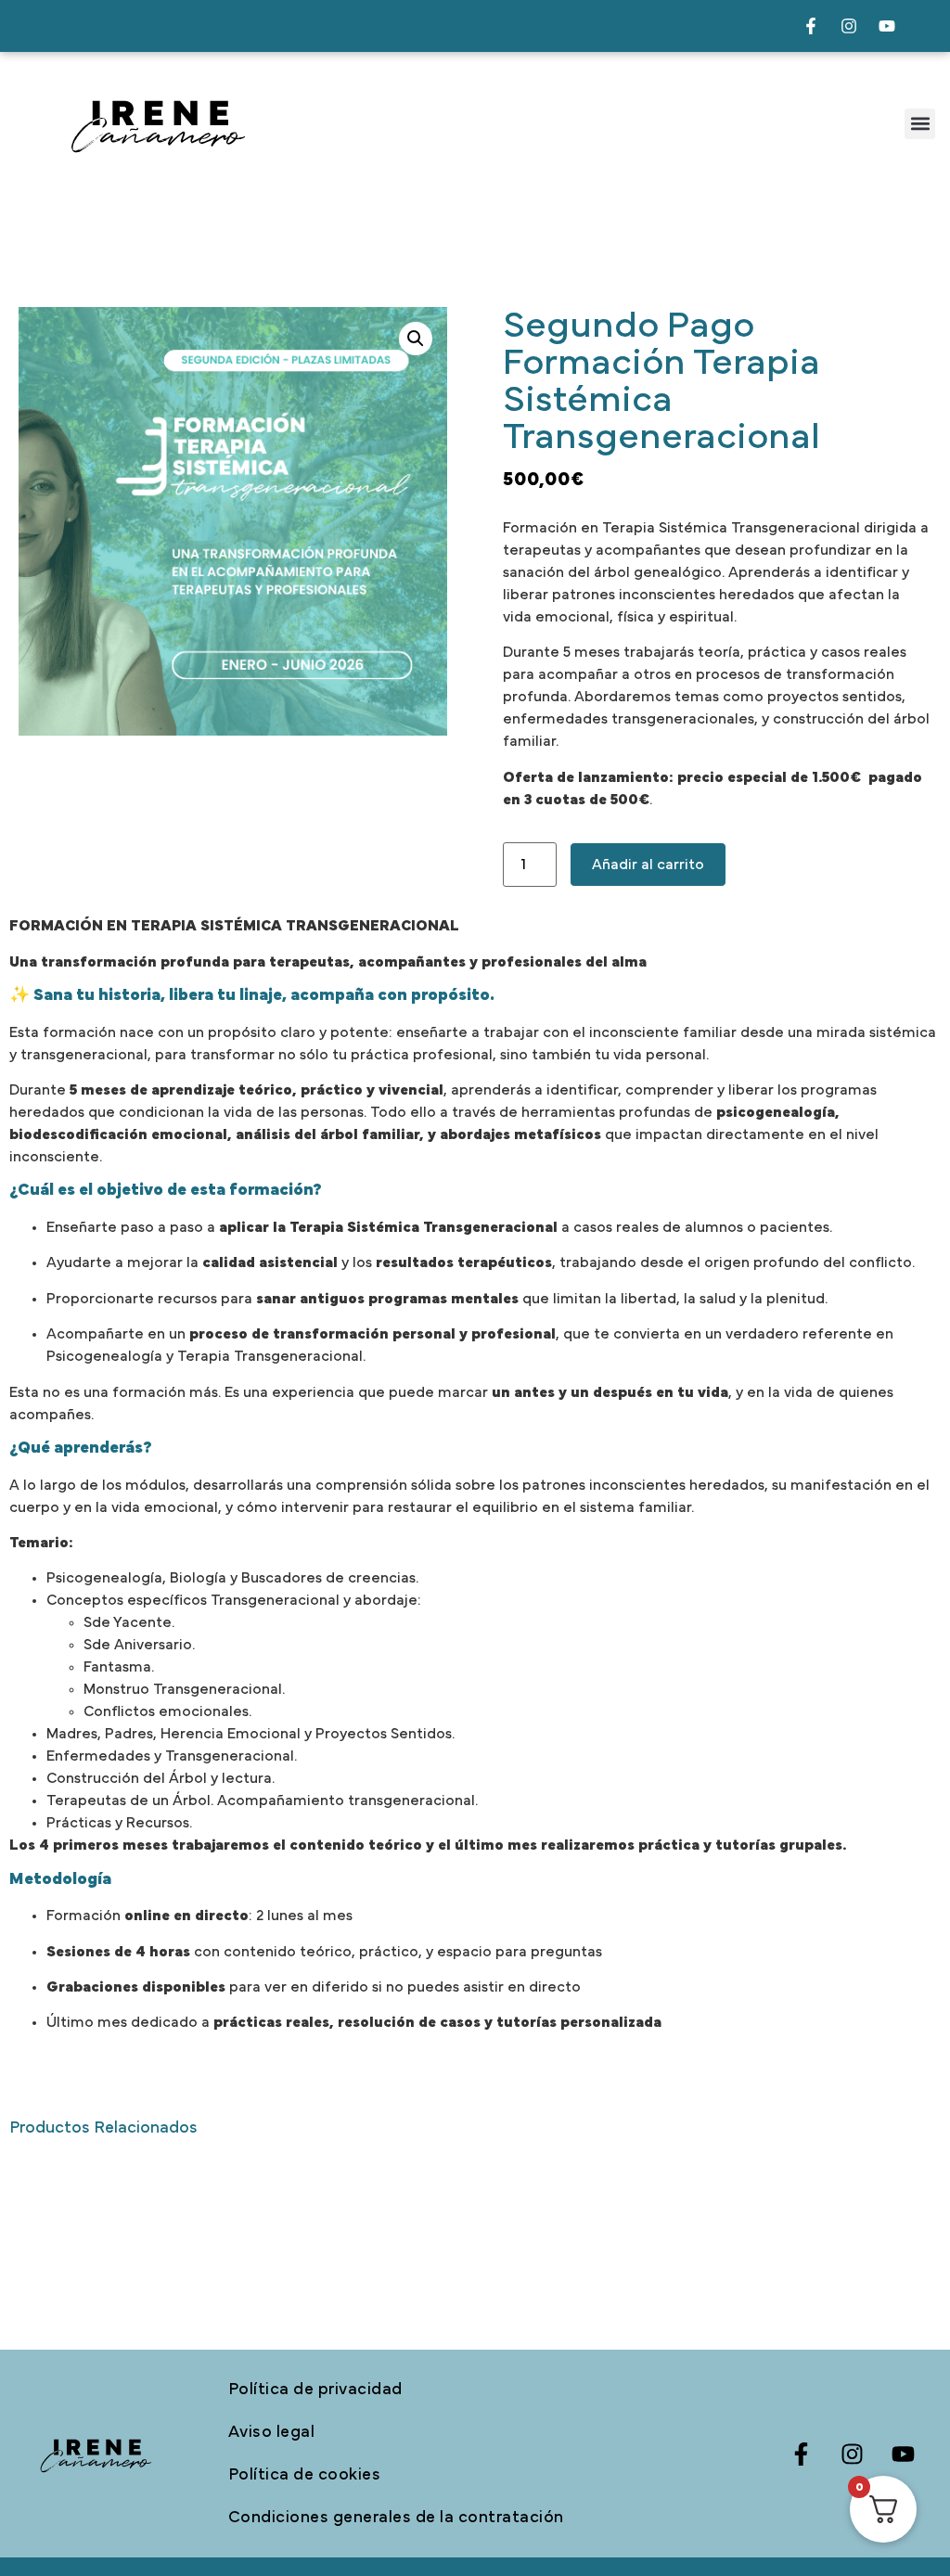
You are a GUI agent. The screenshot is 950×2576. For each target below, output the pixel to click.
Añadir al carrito (648, 865)
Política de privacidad (315, 2390)
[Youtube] (887, 26)
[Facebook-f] (811, 26)
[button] (920, 124)
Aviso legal (272, 2432)
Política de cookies (305, 2475)
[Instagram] (849, 26)
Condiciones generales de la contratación (396, 2518)
